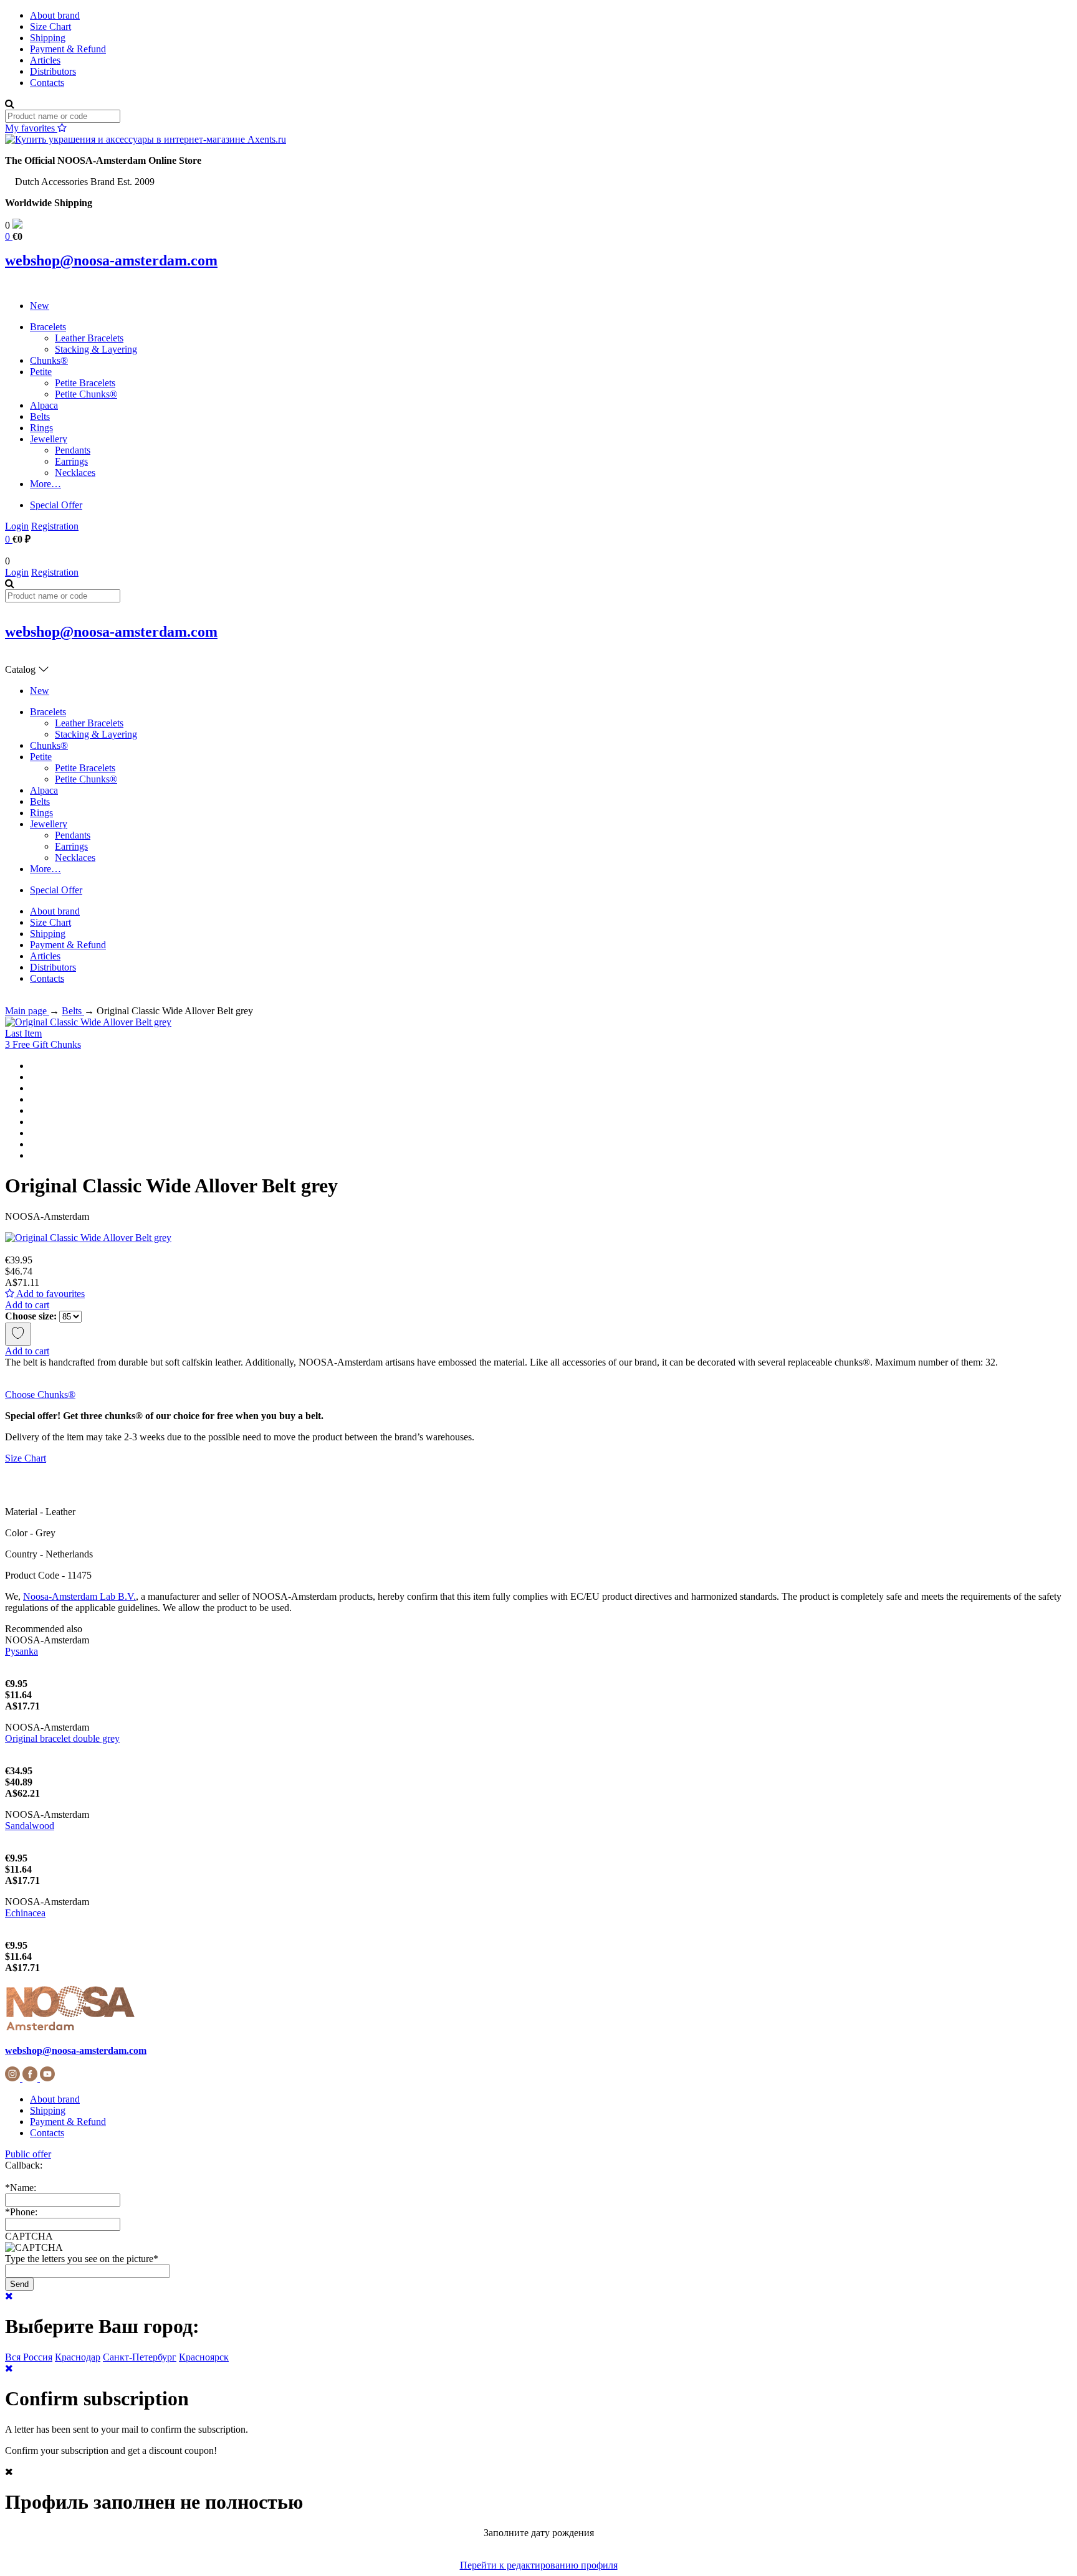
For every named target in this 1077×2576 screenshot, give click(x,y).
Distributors (53, 71)
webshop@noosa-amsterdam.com (111, 260)
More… (45, 484)
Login (17, 526)
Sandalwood (30, 1826)
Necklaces (75, 473)
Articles (45, 60)
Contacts (47, 83)
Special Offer (56, 505)
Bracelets (48, 327)
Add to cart (27, 1305)
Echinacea (25, 1913)
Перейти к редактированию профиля (539, 2565)
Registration (55, 526)
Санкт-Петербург (140, 2357)
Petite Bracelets (85, 383)
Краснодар (78, 2357)
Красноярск (204, 2357)
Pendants (73, 450)
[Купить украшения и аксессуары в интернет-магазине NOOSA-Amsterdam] (70, 2029)
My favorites (31, 128)
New (40, 306)
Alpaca (44, 405)
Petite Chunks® (86, 394)
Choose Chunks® (40, 1395)
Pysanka (22, 1651)
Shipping (48, 38)
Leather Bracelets (89, 338)
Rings (41, 428)
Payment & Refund (68, 49)
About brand (55, 15)
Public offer (28, 2154)
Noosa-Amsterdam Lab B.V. (79, 1596)
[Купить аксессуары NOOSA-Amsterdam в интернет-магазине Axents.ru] (146, 139)
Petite (41, 372)
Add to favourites (50, 1294)
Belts (40, 416)
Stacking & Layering (96, 349)
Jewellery (49, 439)
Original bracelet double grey (62, 1738)
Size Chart (50, 26)
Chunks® (49, 360)
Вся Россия (29, 2357)
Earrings (71, 461)
